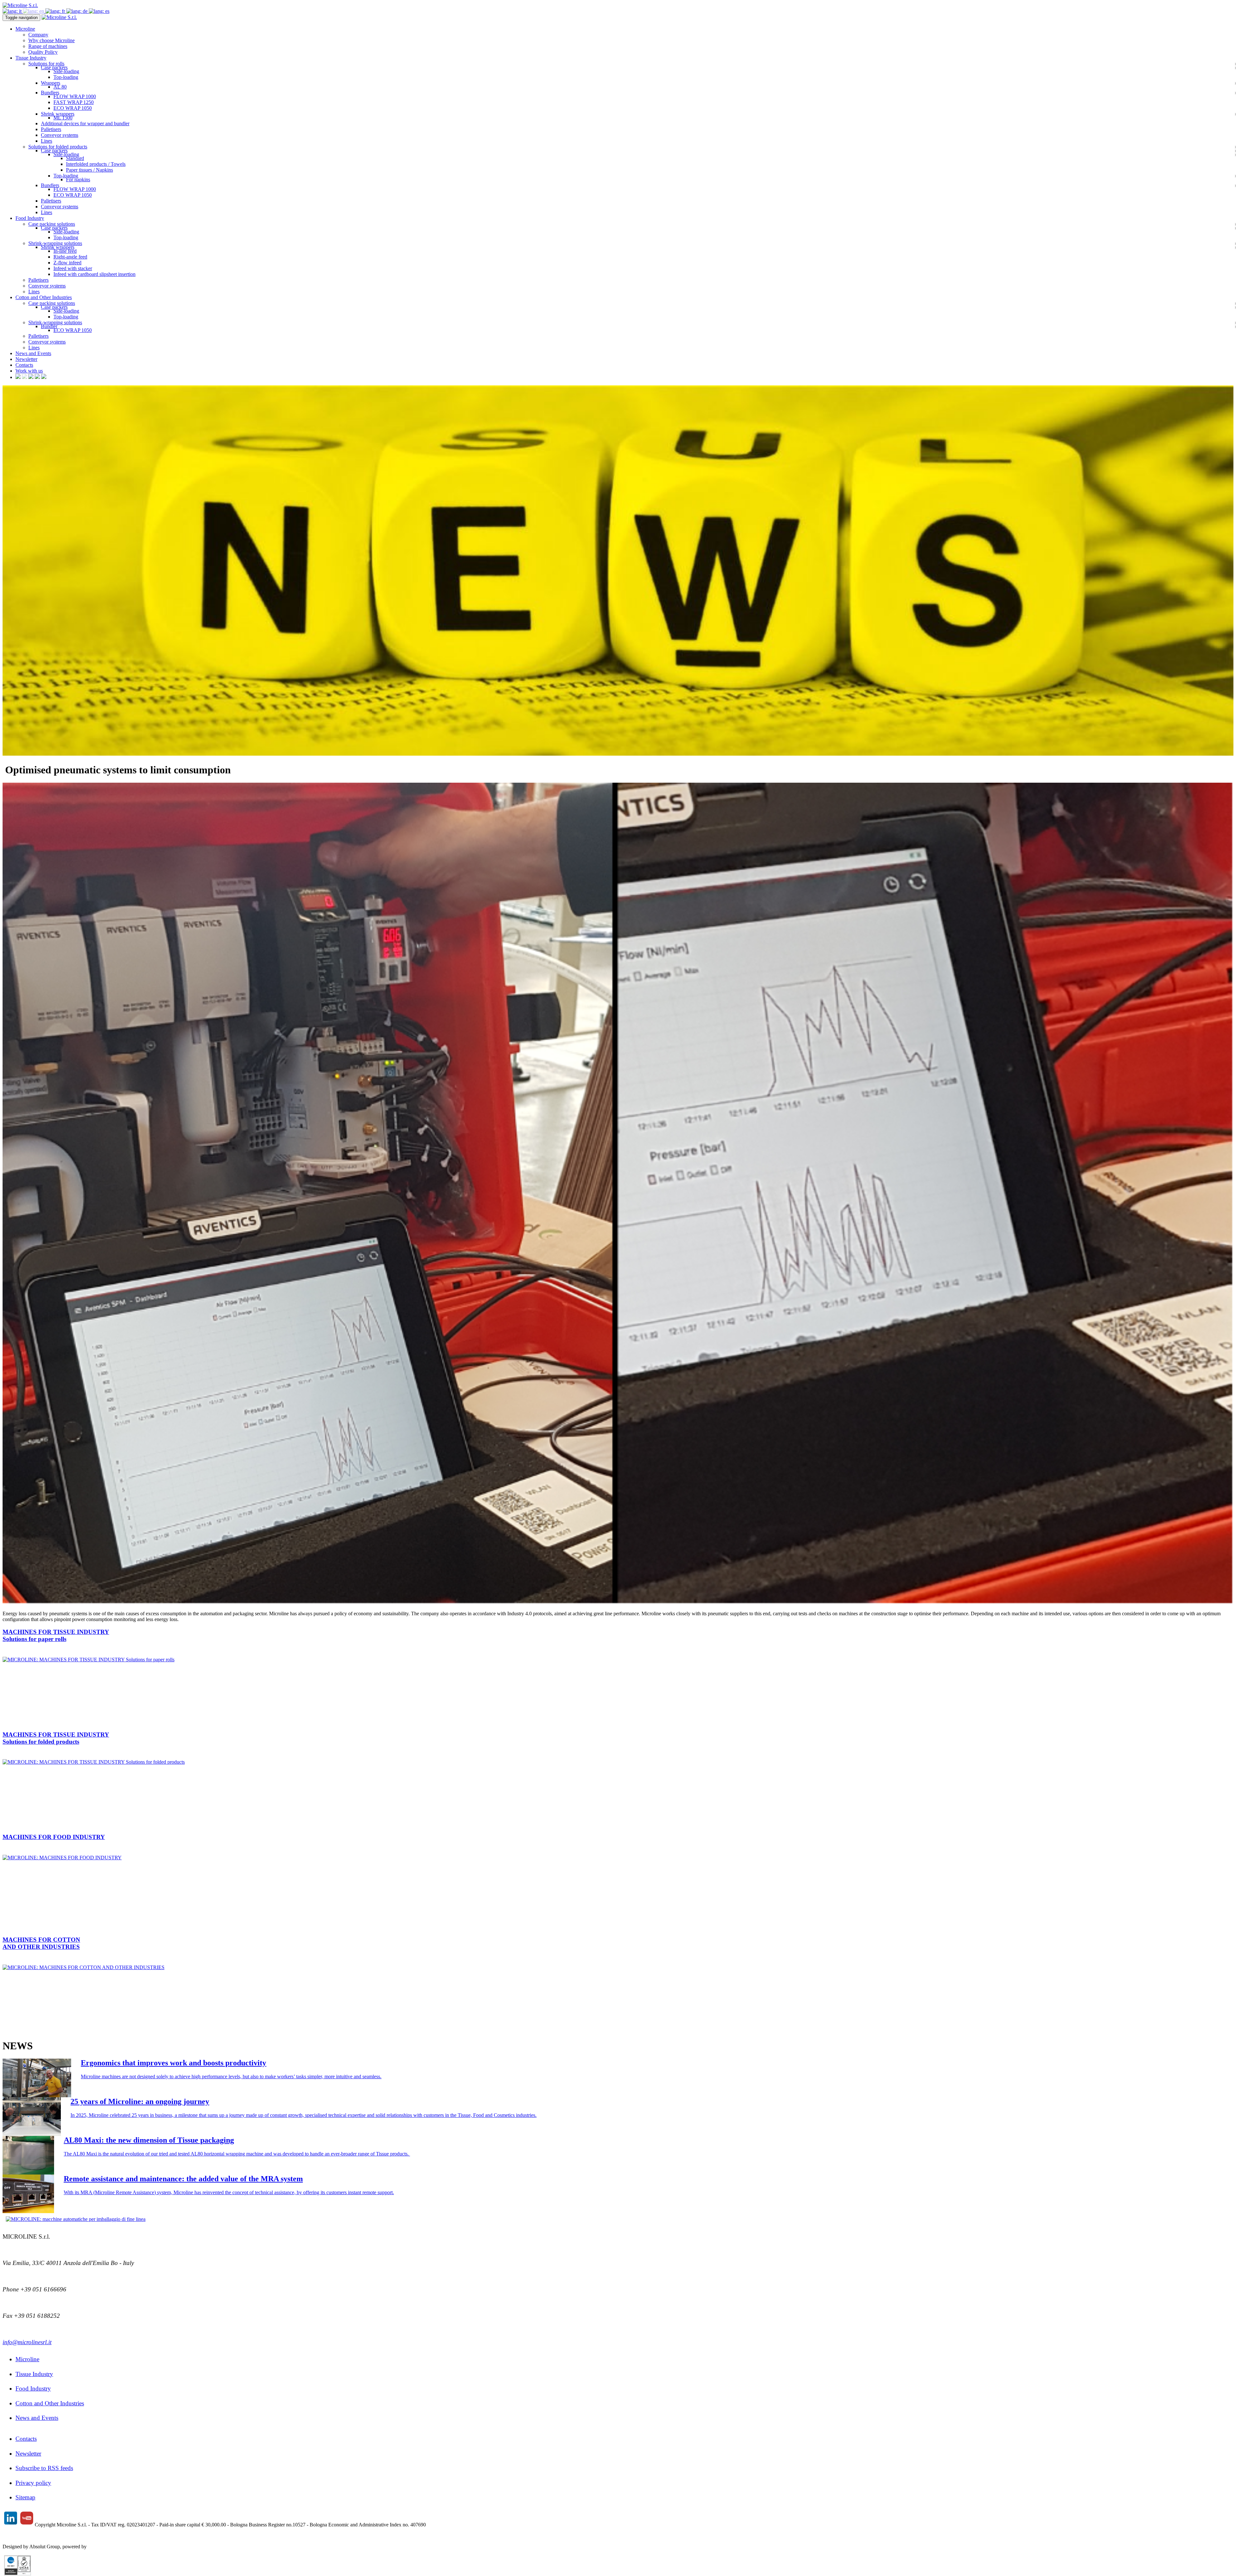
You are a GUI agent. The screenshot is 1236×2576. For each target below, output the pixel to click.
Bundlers (50, 93)
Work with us (29, 371)
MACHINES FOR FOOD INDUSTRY (54, 1837)
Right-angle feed (70, 257)
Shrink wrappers (58, 114)
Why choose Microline (51, 40)
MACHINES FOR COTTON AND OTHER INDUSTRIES (41, 1943)
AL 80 (60, 87)
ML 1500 (63, 118)
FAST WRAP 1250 (74, 102)
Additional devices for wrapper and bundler (85, 123)
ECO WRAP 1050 (73, 108)
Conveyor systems (60, 135)
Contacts (24, 365)
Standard (75, 158)
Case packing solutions (52, 224)
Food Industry (33, 2388)
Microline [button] (25, 29)
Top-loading (66, 77)
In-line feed (65, 251)
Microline (27, 2359)
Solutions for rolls (46, 64)
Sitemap (25, 2497)
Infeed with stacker (73, 268)
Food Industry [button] (30, 218)
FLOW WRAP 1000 (75, 96)
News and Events (33, 353)
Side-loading (66, 71)
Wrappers (51, 83)
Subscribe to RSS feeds (44, 2468)
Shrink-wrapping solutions (55, 243)
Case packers (54, 67)
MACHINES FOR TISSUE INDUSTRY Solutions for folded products (56, 1738)
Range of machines (48, 46)
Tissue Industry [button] (31, 58)
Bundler (49, 326)
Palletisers (51, 129)
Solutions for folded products (58, 147)
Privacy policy (33, 2483)
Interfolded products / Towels (96, 164)
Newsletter (26, 359)
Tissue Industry (34, 2374)
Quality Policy (43, 52)
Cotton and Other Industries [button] (44, 297)
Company (38, 35)
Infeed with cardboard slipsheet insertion (94, 274)
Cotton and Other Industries (50, 2403)
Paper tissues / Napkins (89, 170)
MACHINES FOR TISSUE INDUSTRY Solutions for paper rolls (56, 1635)
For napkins (78, 179)
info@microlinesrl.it (27, 2342)
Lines (47, 141)
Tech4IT (97, 2547)
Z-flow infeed (67, 263)
